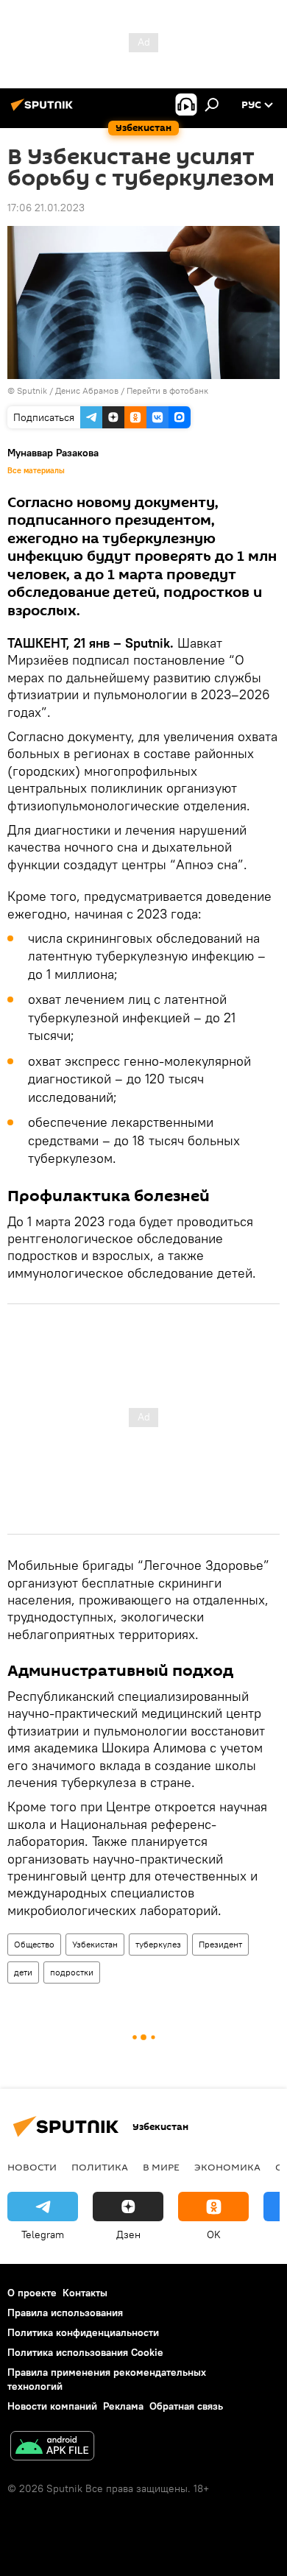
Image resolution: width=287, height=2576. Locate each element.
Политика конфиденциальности (83, 2332)
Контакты (85, 2293)
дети (23, 1972)
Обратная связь (186, 2406)
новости (32, 2167)
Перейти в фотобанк (167, 390)
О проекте (32, 2293)
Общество (34, 1944)
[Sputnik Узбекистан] (44, 110)
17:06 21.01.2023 (46, 208)
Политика (100, 2167)
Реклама (123, 2406)
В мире (161, 2167)
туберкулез (158, 1944)
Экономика (227, 2167)
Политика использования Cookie (85, 2352)
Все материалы (36, 470)
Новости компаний (52, 2406)
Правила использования (65, 2313)
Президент (220, 1944)
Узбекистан (95, 1944)
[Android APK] (52, 2448)
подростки (72, 1972)
